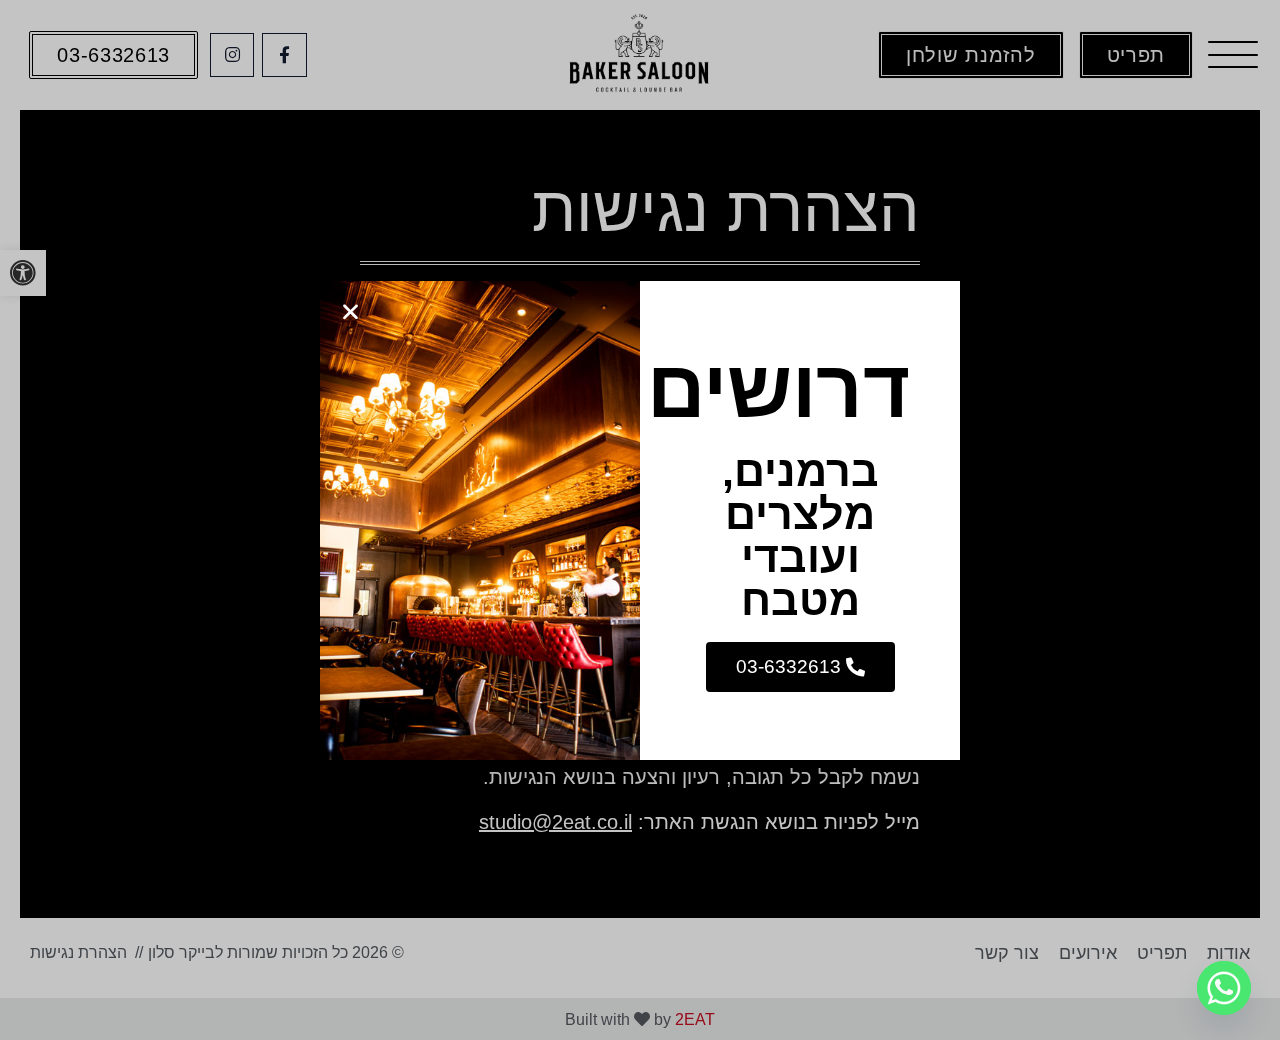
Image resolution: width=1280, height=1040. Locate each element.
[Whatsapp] (1224, 988)
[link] (800, 667)
